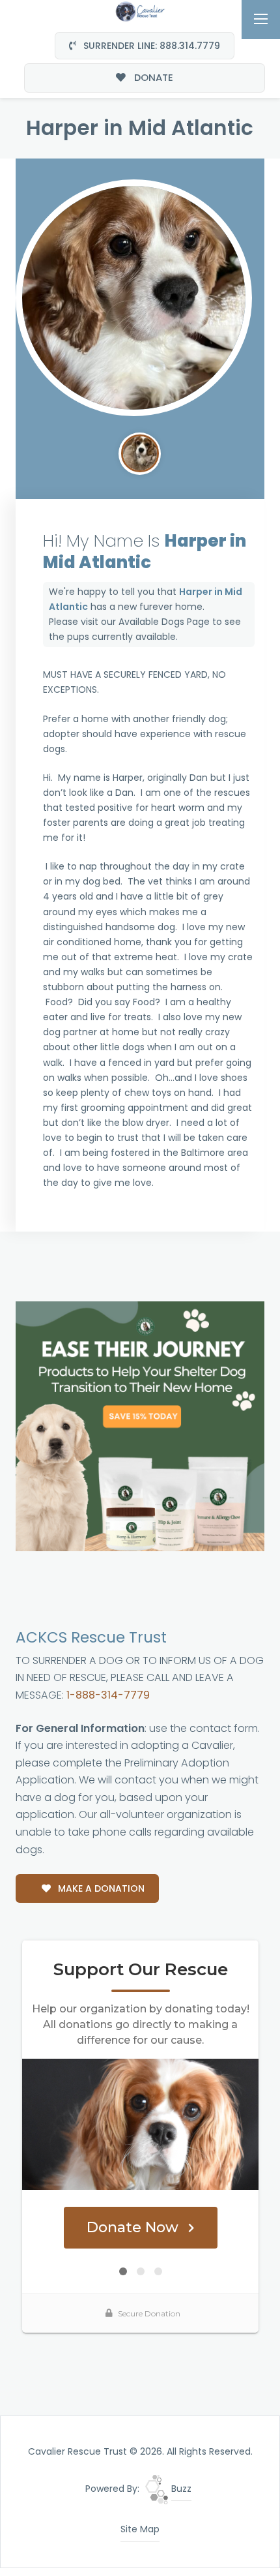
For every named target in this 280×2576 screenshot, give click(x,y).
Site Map (140, 2529)
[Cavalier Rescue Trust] (140, 10)
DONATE (152, 77)
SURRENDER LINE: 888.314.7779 (150, 46)
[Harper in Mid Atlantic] (134, 298)
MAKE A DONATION (100, 1888)
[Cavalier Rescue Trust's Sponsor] (140, 1426)
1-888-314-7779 (108, 1695)
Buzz (180, 2489)
